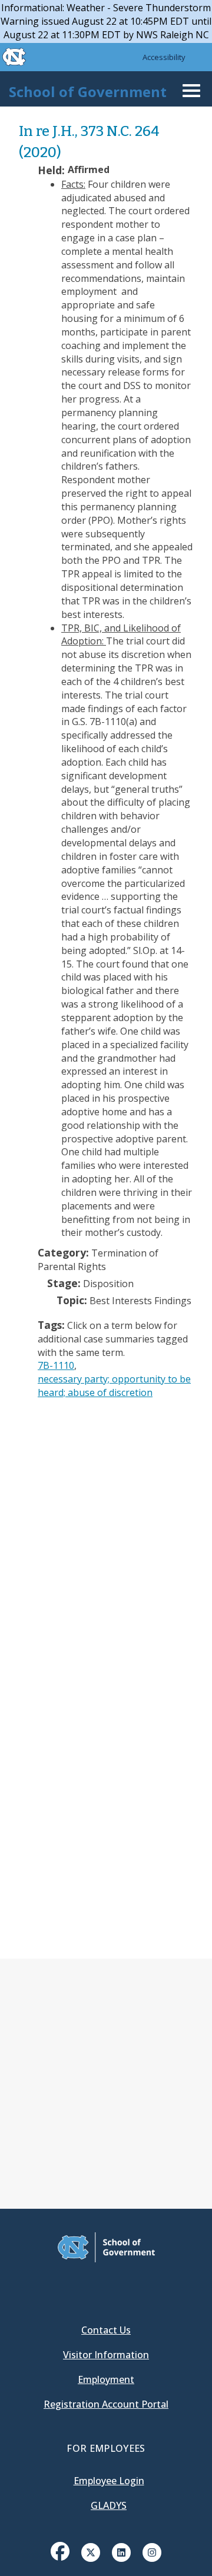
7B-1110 (56, 1365)
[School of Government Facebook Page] (60, 2551)
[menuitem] (60, 2560)
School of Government (88, 92)
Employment (106, 2379)
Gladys (109, 2505)
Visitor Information (106, 2355)
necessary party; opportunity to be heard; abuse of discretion (114, 1386)
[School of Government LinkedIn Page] (121, 2551)
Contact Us (106, 2330)
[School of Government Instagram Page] (152, 2551)
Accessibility (164, 57)
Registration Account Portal (106, 2404)
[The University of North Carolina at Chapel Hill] (7, 57)
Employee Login (109, 2481)
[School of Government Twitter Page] (91, 2551)
